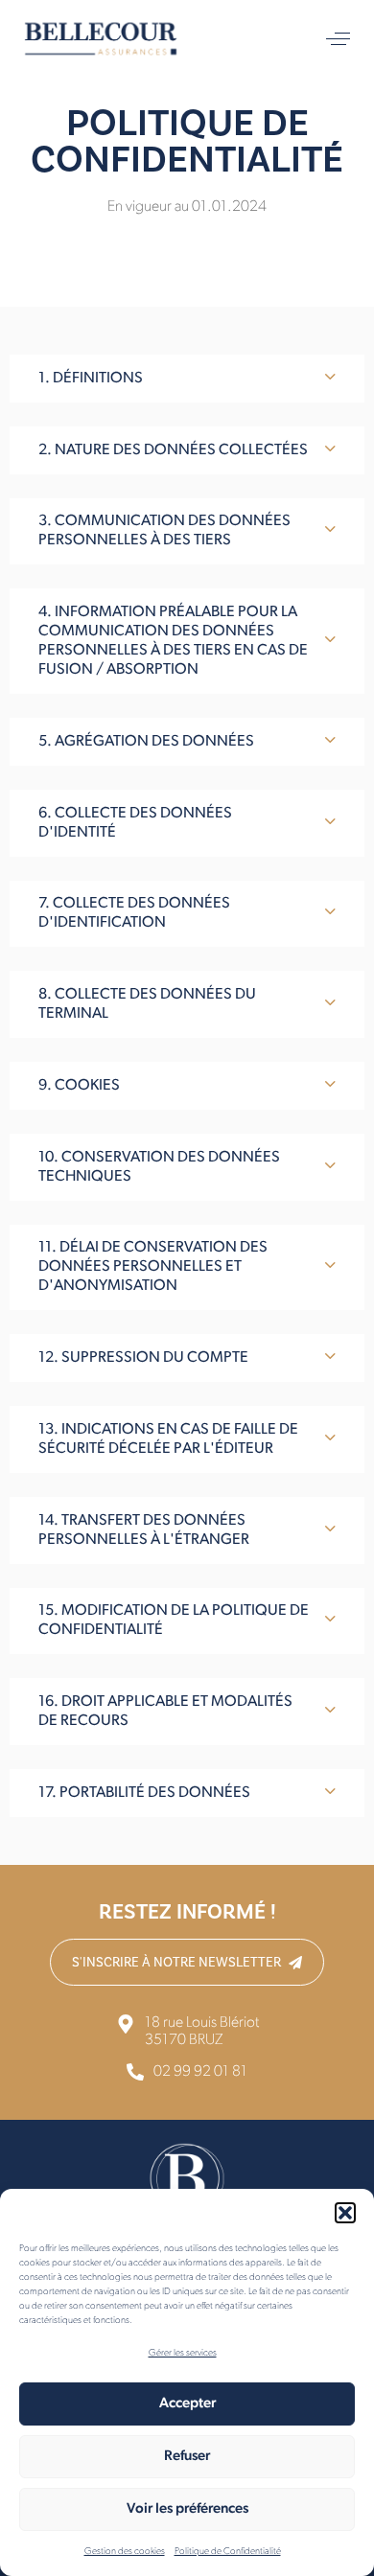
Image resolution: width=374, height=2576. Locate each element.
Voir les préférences (187, 2509)
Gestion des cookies (125, 2552)
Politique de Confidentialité (228, 2552)
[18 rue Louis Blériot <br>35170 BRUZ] (187, 2032)
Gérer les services (183, 2353)
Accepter (187, 2404)
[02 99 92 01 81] (187, 2075)
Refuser (187, 2457)
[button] (345, 2213)
